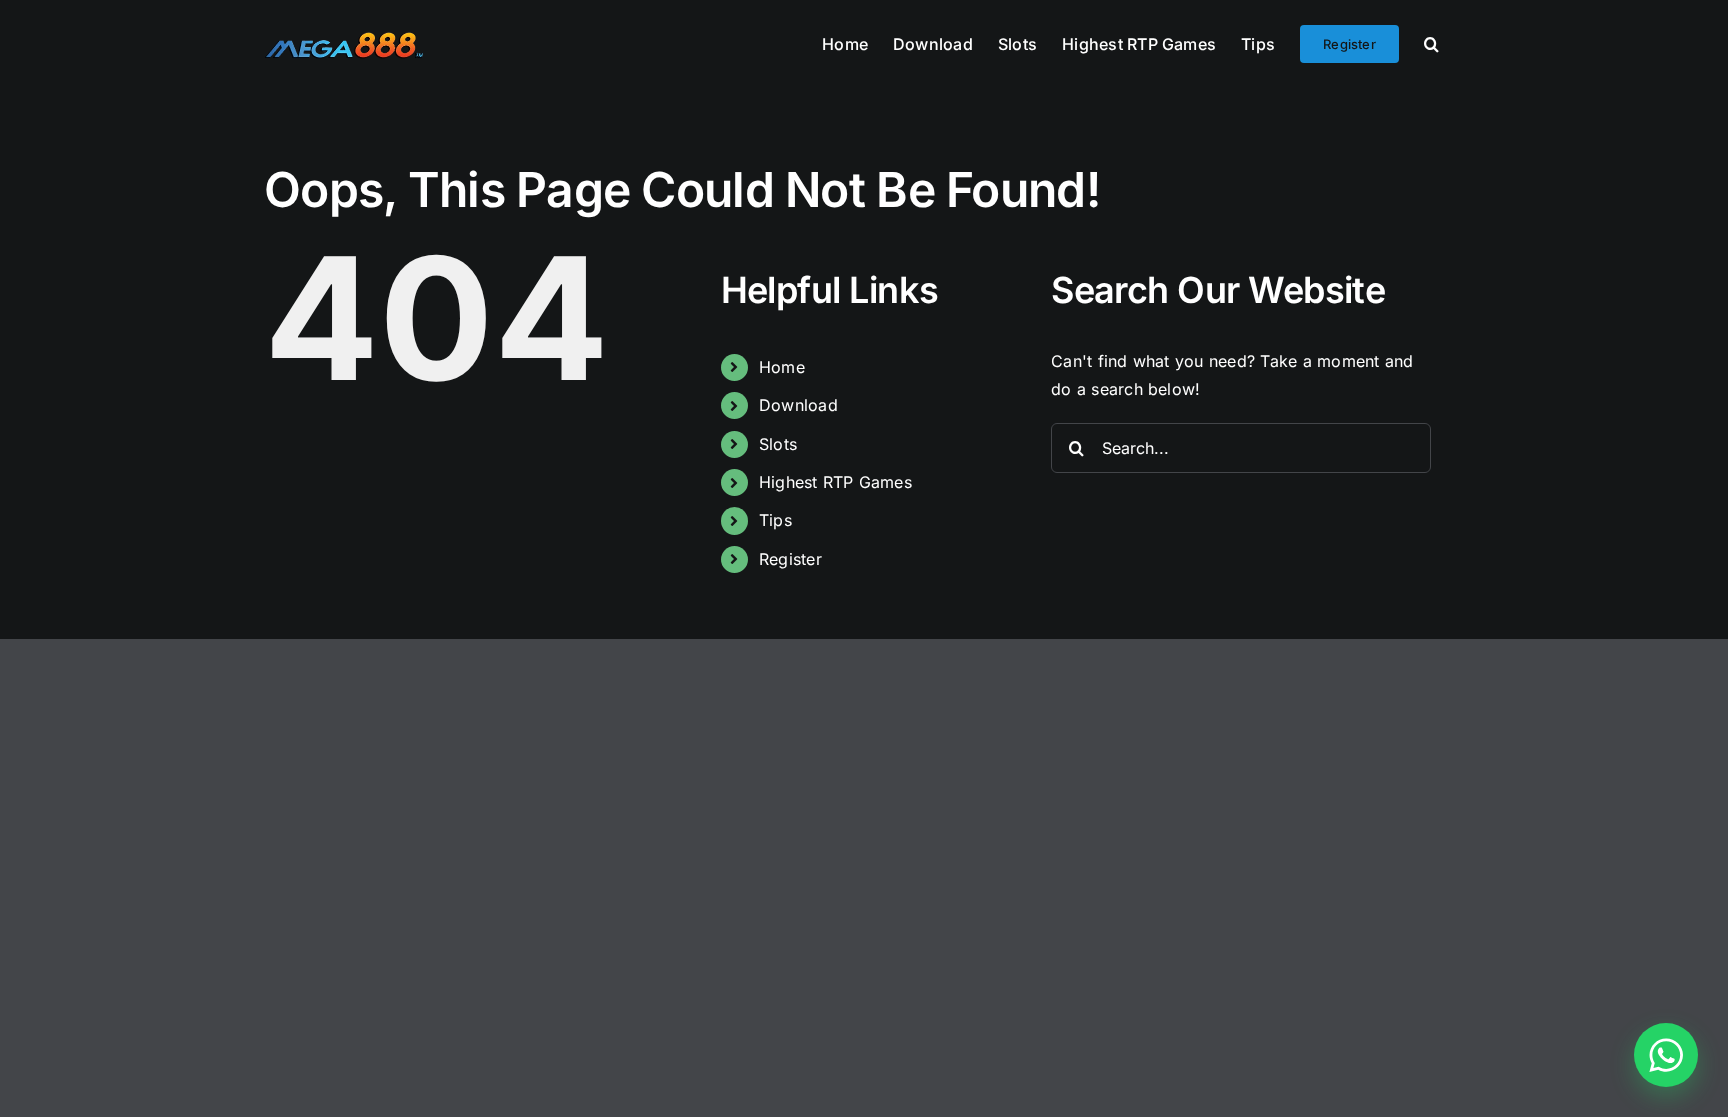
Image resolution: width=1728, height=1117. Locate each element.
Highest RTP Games (835, 482)
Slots (778, 444)
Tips (775, 520)
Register (790, 559)
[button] (1431, 42)
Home (782, 367)
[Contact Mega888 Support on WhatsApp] (1666, 1055)
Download (798, 405)
